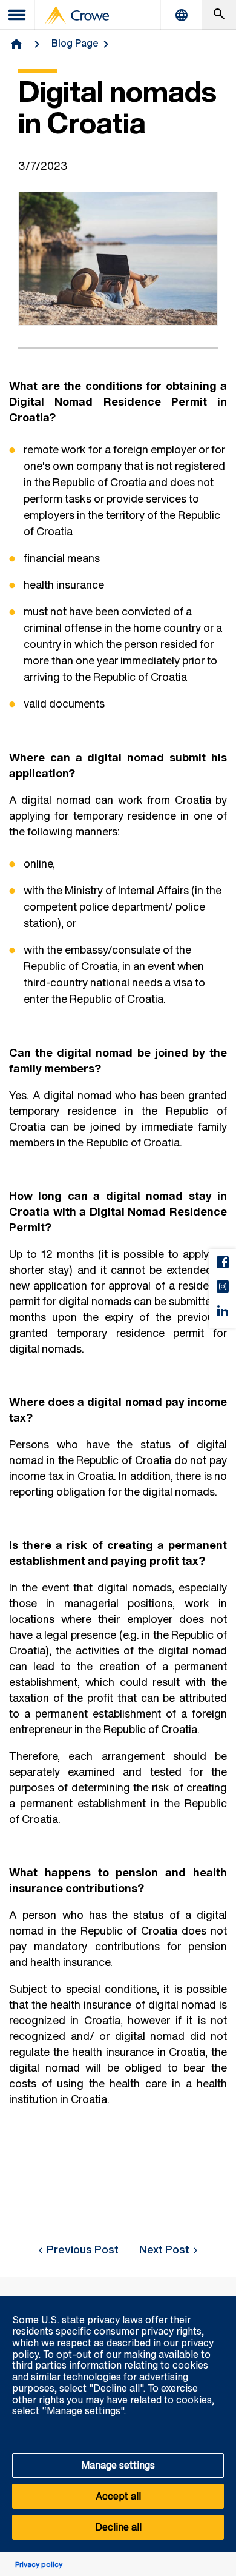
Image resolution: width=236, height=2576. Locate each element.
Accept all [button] (118, 2496)
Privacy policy (39, 2564)
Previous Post (83, 2249)
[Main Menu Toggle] (18, 15)
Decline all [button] (118, 2527)
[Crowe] (77, 15)
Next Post (164, 2249)
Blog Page (75, 43)
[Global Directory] (182, 15)
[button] (220, 2303)
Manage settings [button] (118, 2465)
